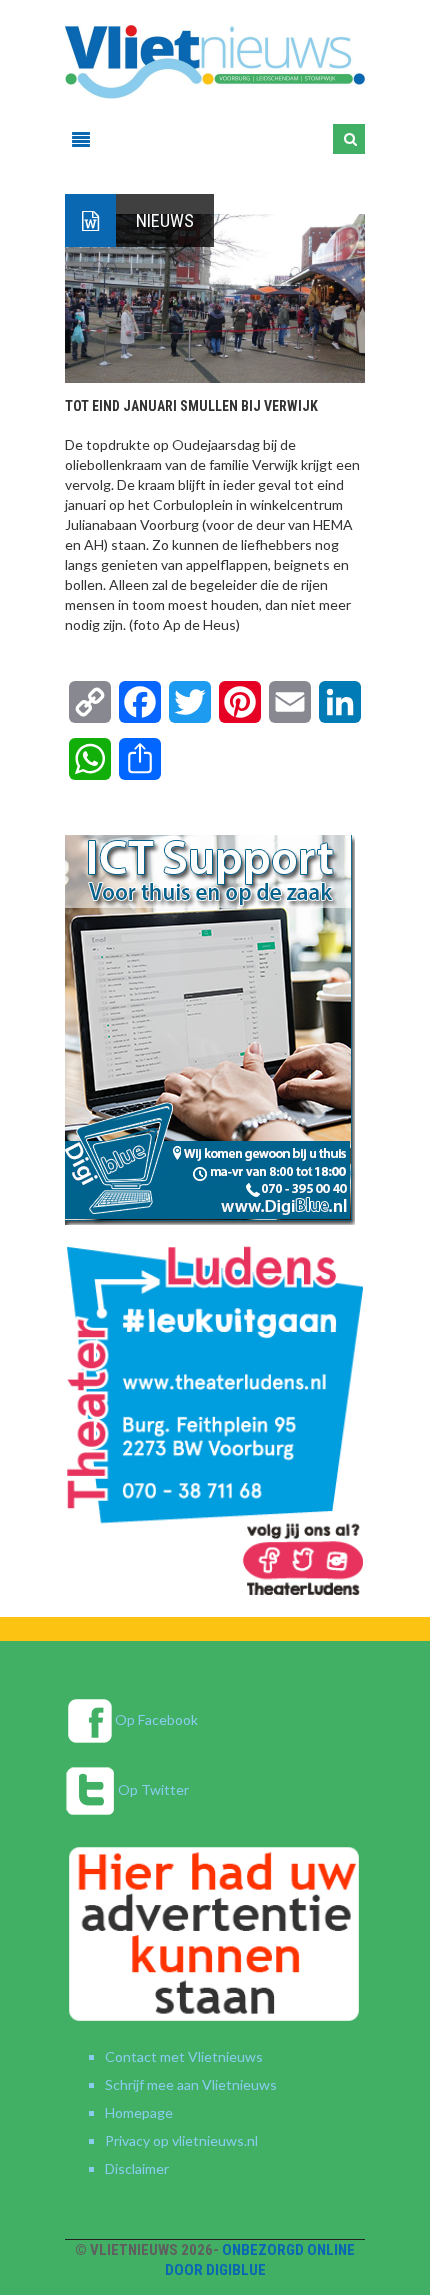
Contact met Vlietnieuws (184, 2056)
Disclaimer (137, 2168)
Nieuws (165, 220)
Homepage (139, 2112)
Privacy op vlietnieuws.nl (181, 2140)
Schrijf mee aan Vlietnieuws (191, 2084)
